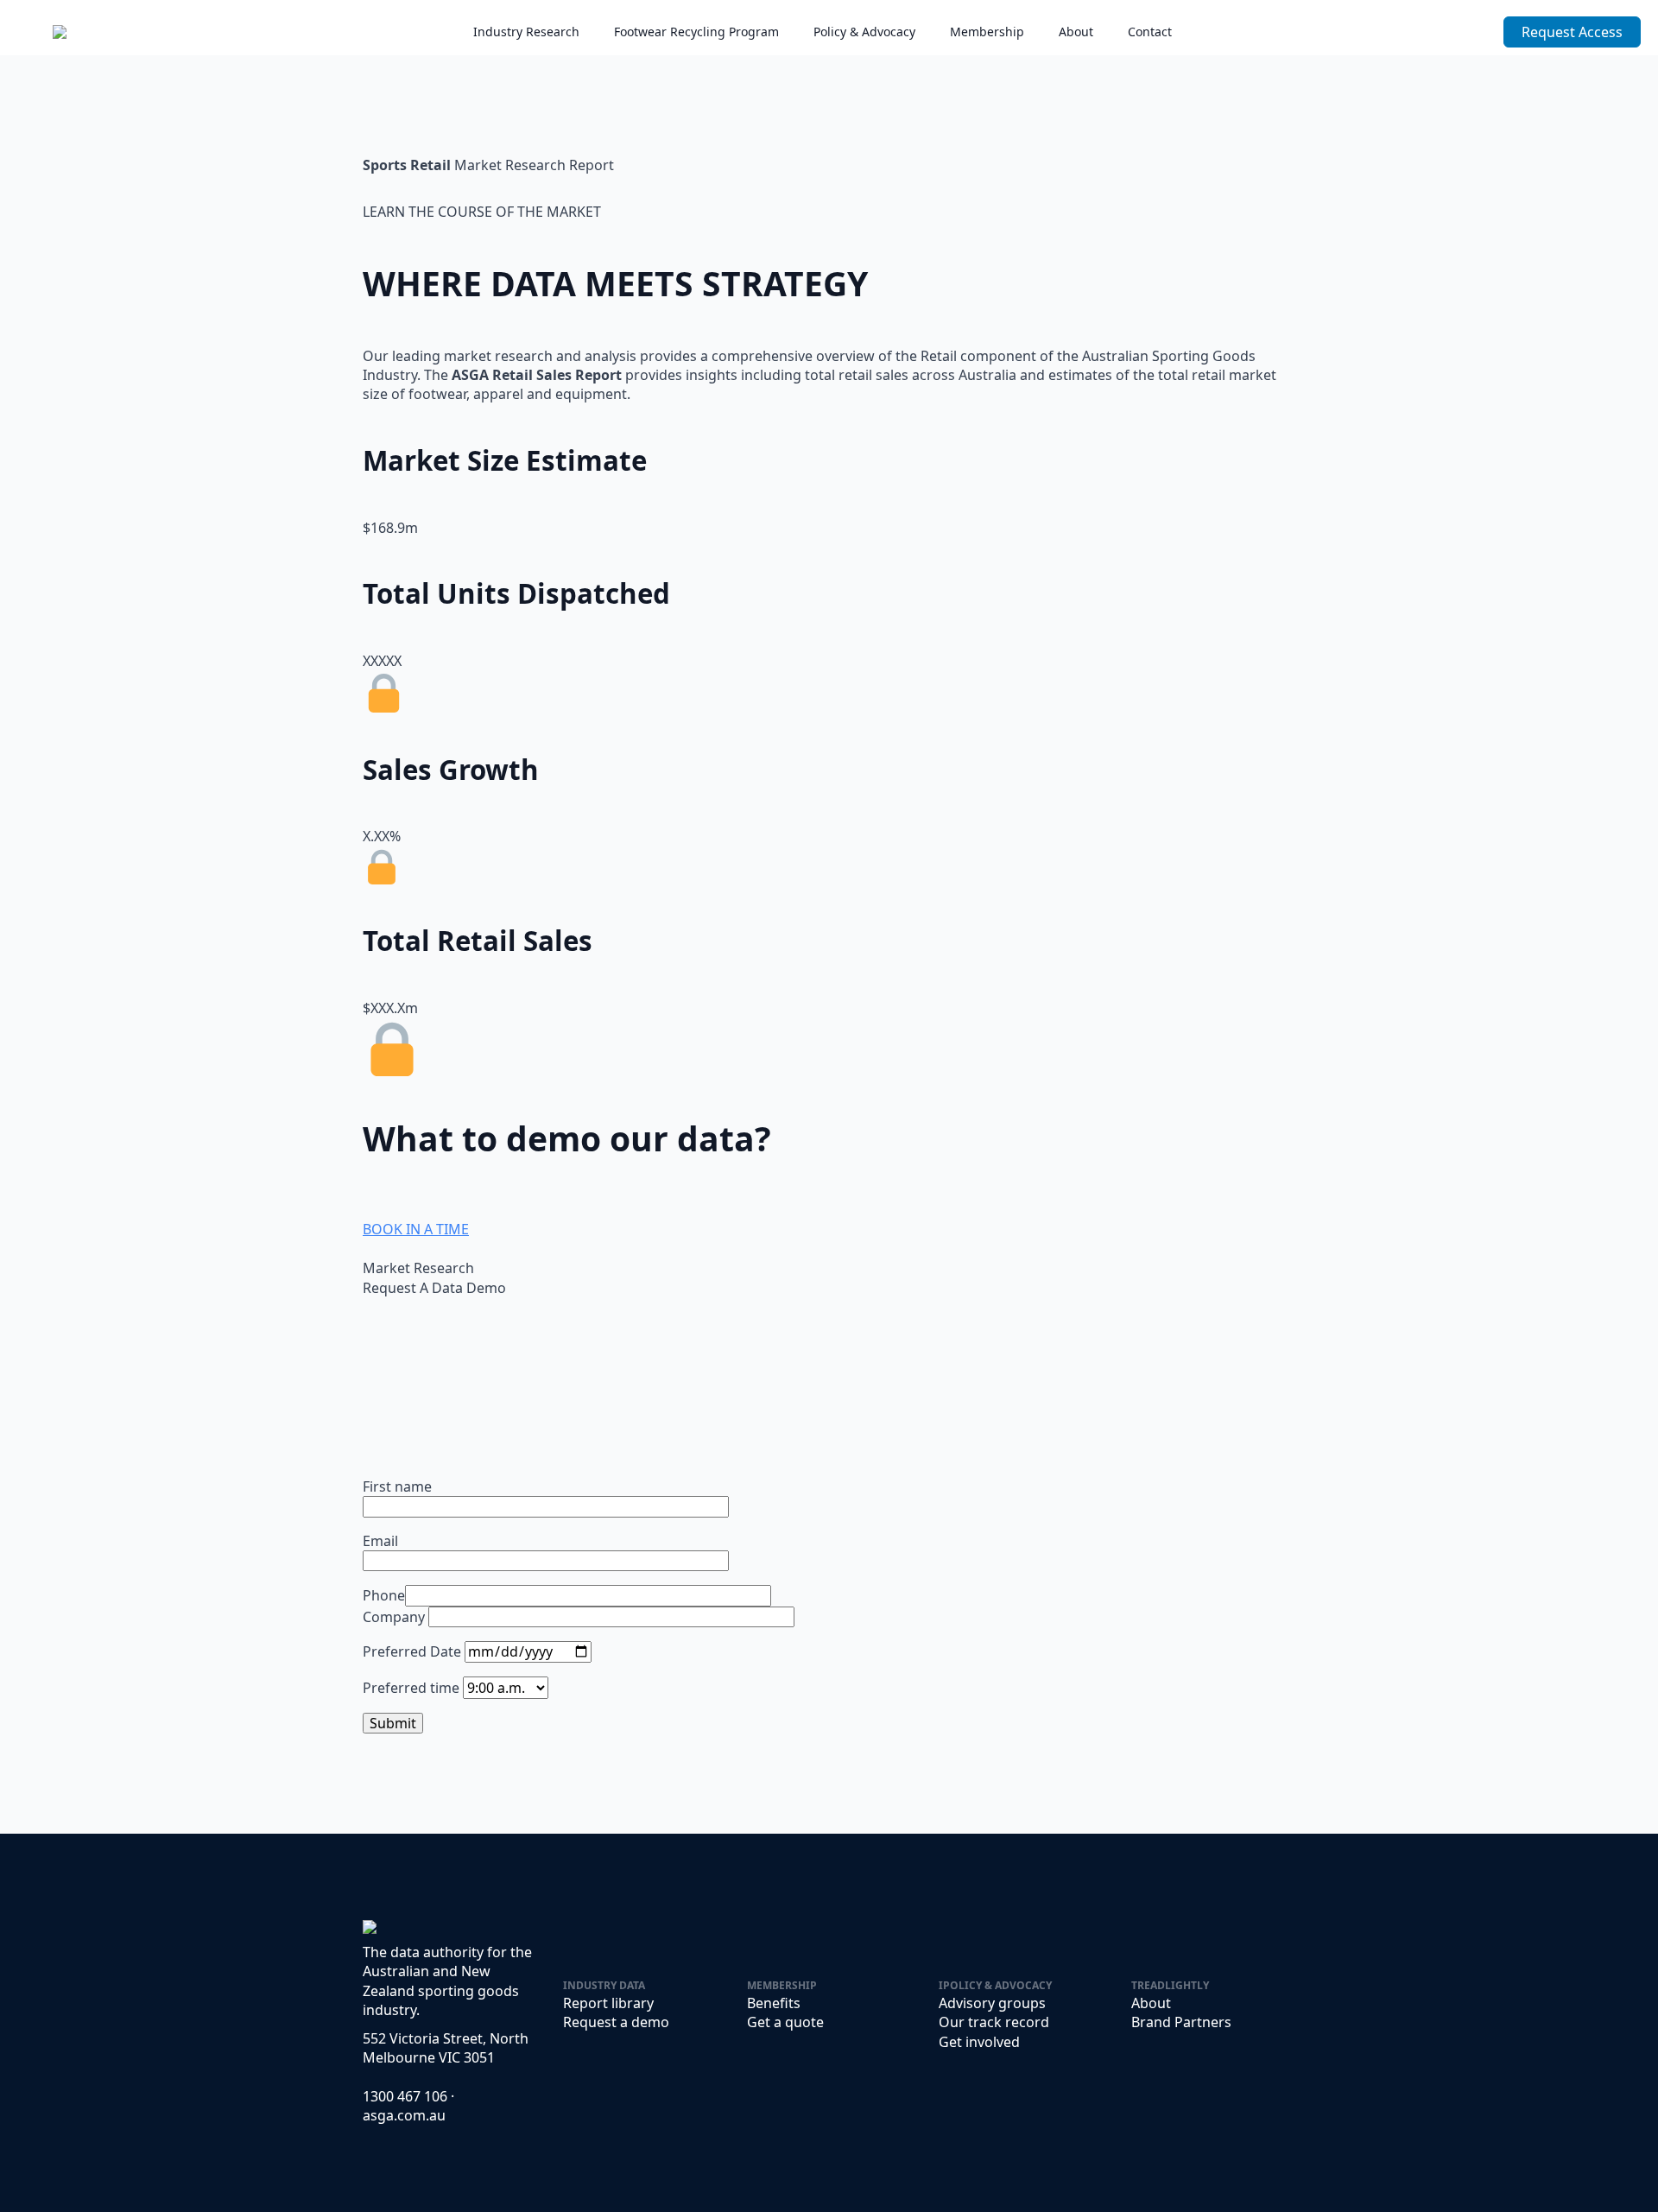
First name (397, 1486)
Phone (384, 1595)
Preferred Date (414, 1651)
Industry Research (526, 32)
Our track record (994, 2022)
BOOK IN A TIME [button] (416, 1229)
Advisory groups (992, 2003)
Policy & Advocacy (864, 32)
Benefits (774, 2003)
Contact (1150, 32)
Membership (987, 32)
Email (380, 1541)
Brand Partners (1181, 2022)
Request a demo (616, 2022)
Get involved (979, 2042)
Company (396, 1617)
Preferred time (413, 1688)
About (1076, 32)
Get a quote (785, 2022)
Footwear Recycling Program (696, 32)
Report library (608, 2003)
